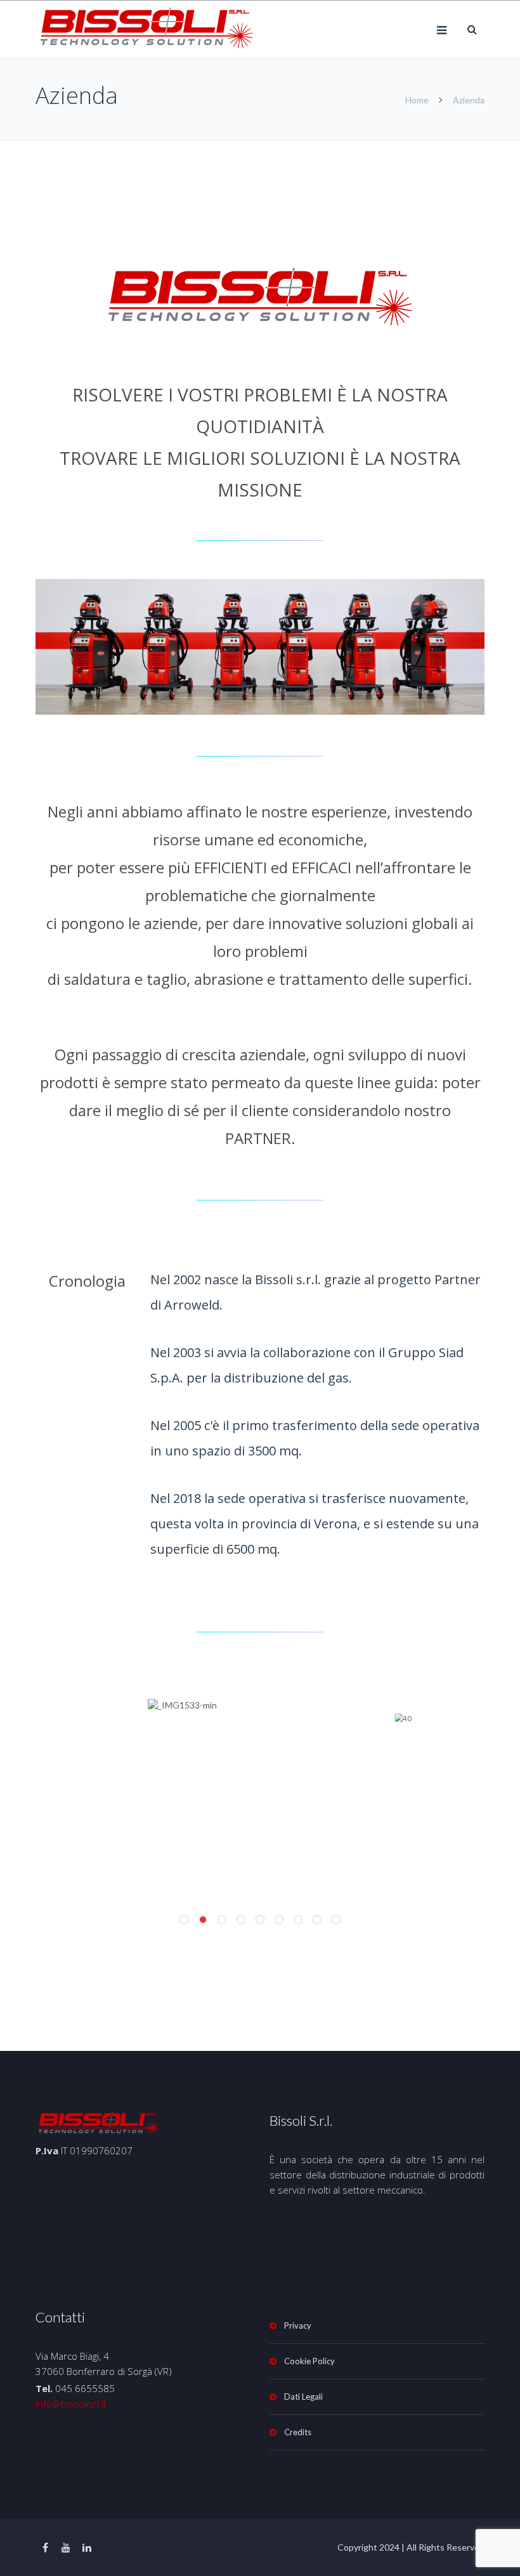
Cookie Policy (309, 2361)
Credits (298, 2432)
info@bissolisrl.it (71, 2404)
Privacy (298, 2326)
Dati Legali (303, 2397)
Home (417, 100)
